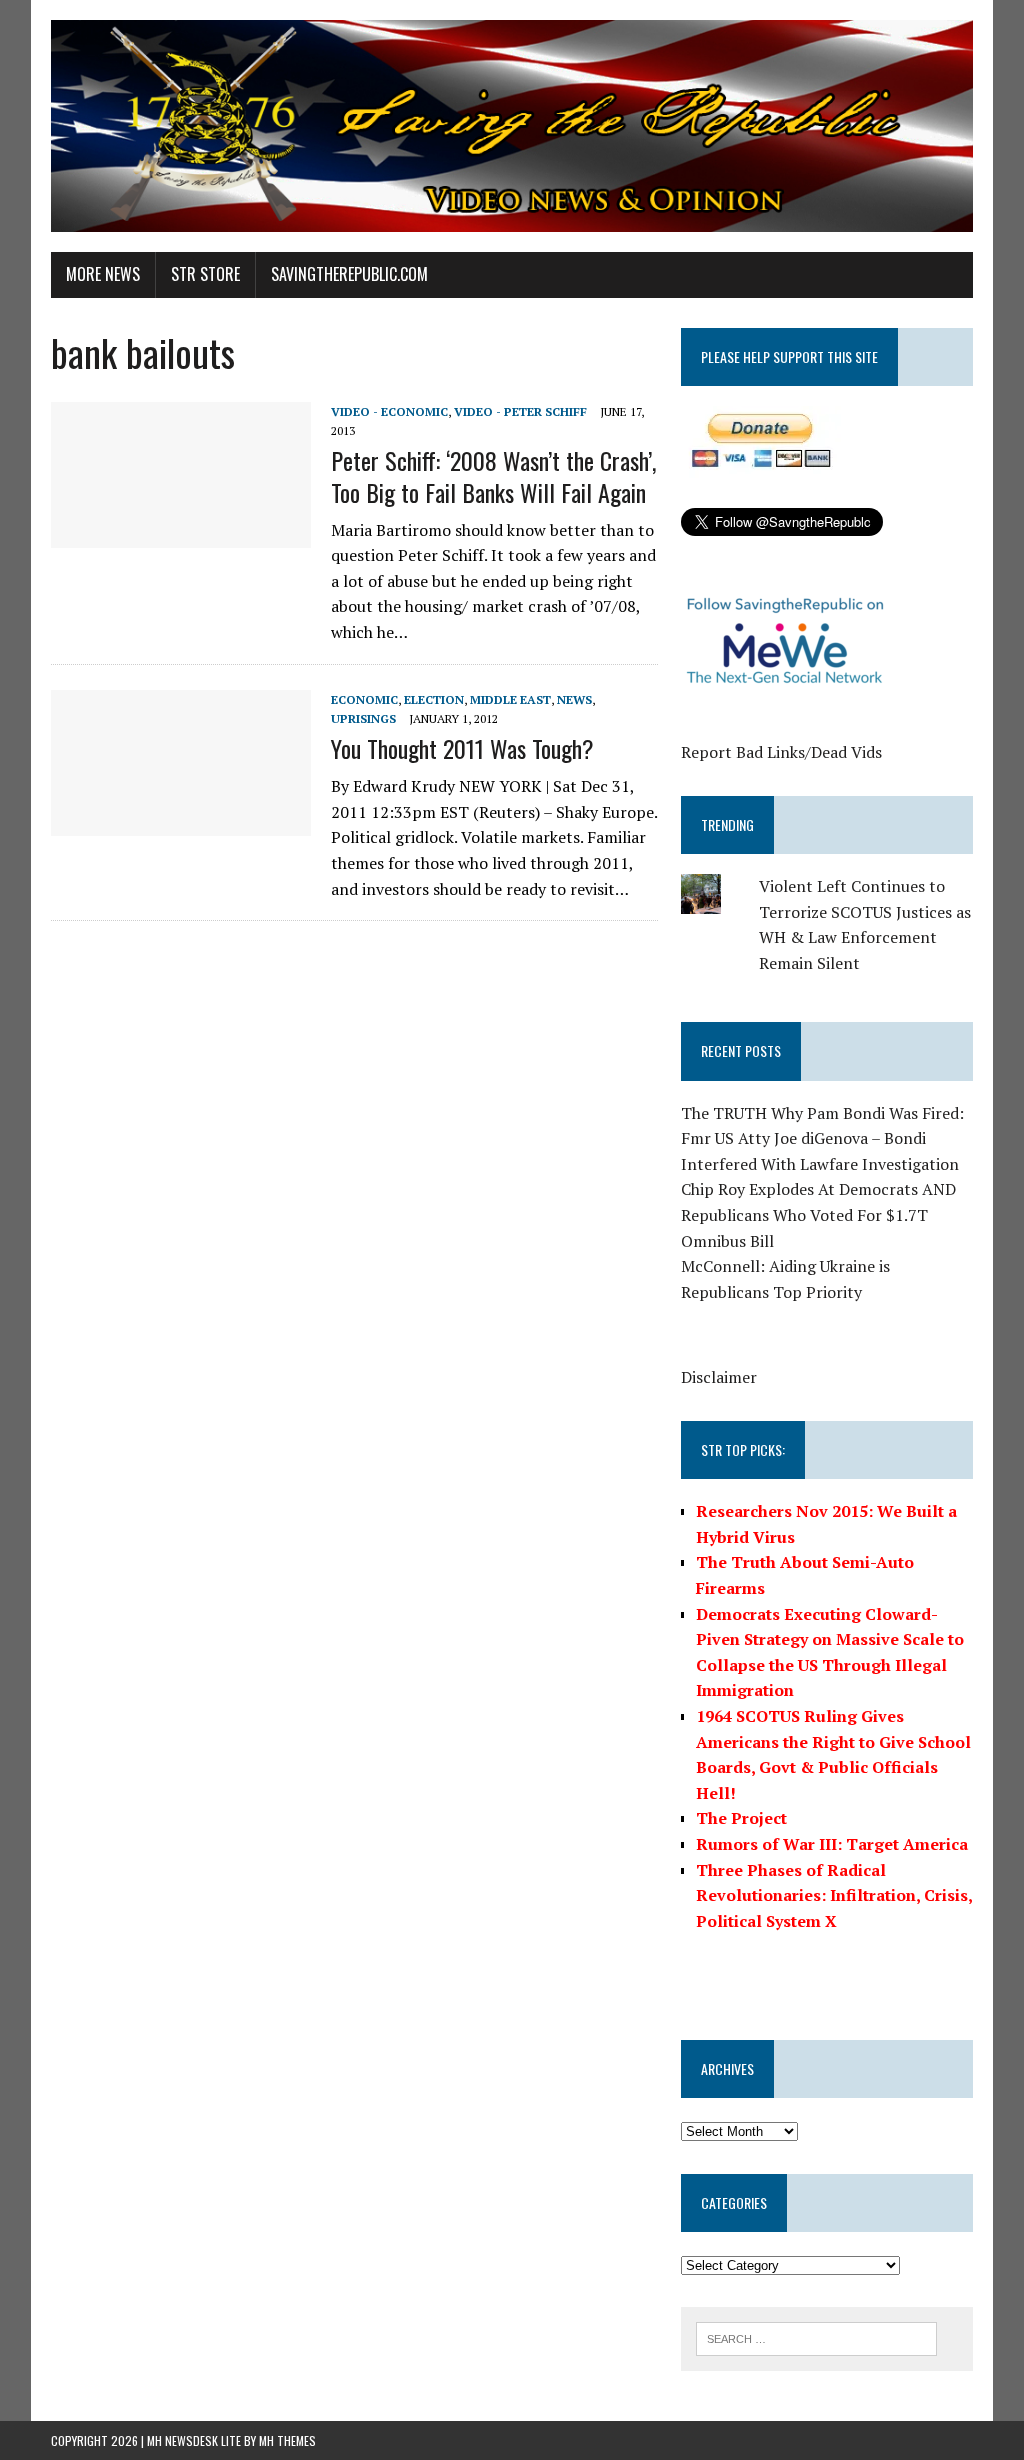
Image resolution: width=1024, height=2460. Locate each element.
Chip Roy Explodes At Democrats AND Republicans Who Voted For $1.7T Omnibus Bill (818, 1214)
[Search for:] (817, 2337)
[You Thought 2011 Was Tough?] (181, 822)
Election (434, 699)
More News (103, 274)
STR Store (205, 274)
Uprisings (363, 718)
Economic (364, 699)
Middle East (510, 699)
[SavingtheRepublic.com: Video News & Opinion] (512, 126)
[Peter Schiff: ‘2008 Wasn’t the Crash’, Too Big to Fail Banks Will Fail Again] (181, 534)
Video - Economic (389, 411)
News (574, 699)
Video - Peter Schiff (520, 411)
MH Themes (287, 2440)
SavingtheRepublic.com (349, 274)
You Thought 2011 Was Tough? (462, 748)
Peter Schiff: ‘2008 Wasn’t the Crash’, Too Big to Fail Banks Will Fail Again (493, 475)
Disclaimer (719, 1377)
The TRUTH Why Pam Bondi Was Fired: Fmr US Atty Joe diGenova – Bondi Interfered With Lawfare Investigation (822, 1138)
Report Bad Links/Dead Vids (781, 752)
